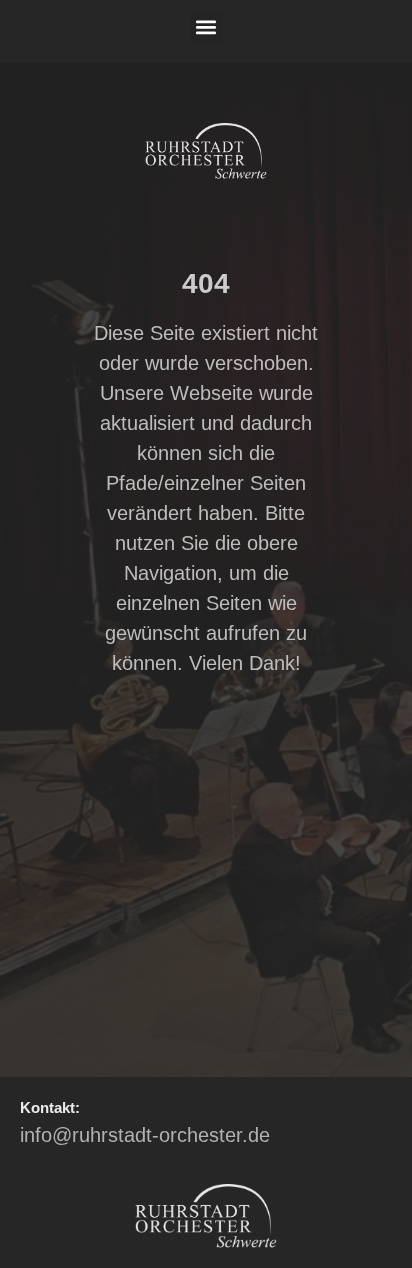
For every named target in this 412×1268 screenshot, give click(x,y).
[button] (206, 26)
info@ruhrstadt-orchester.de (145, 1135)
